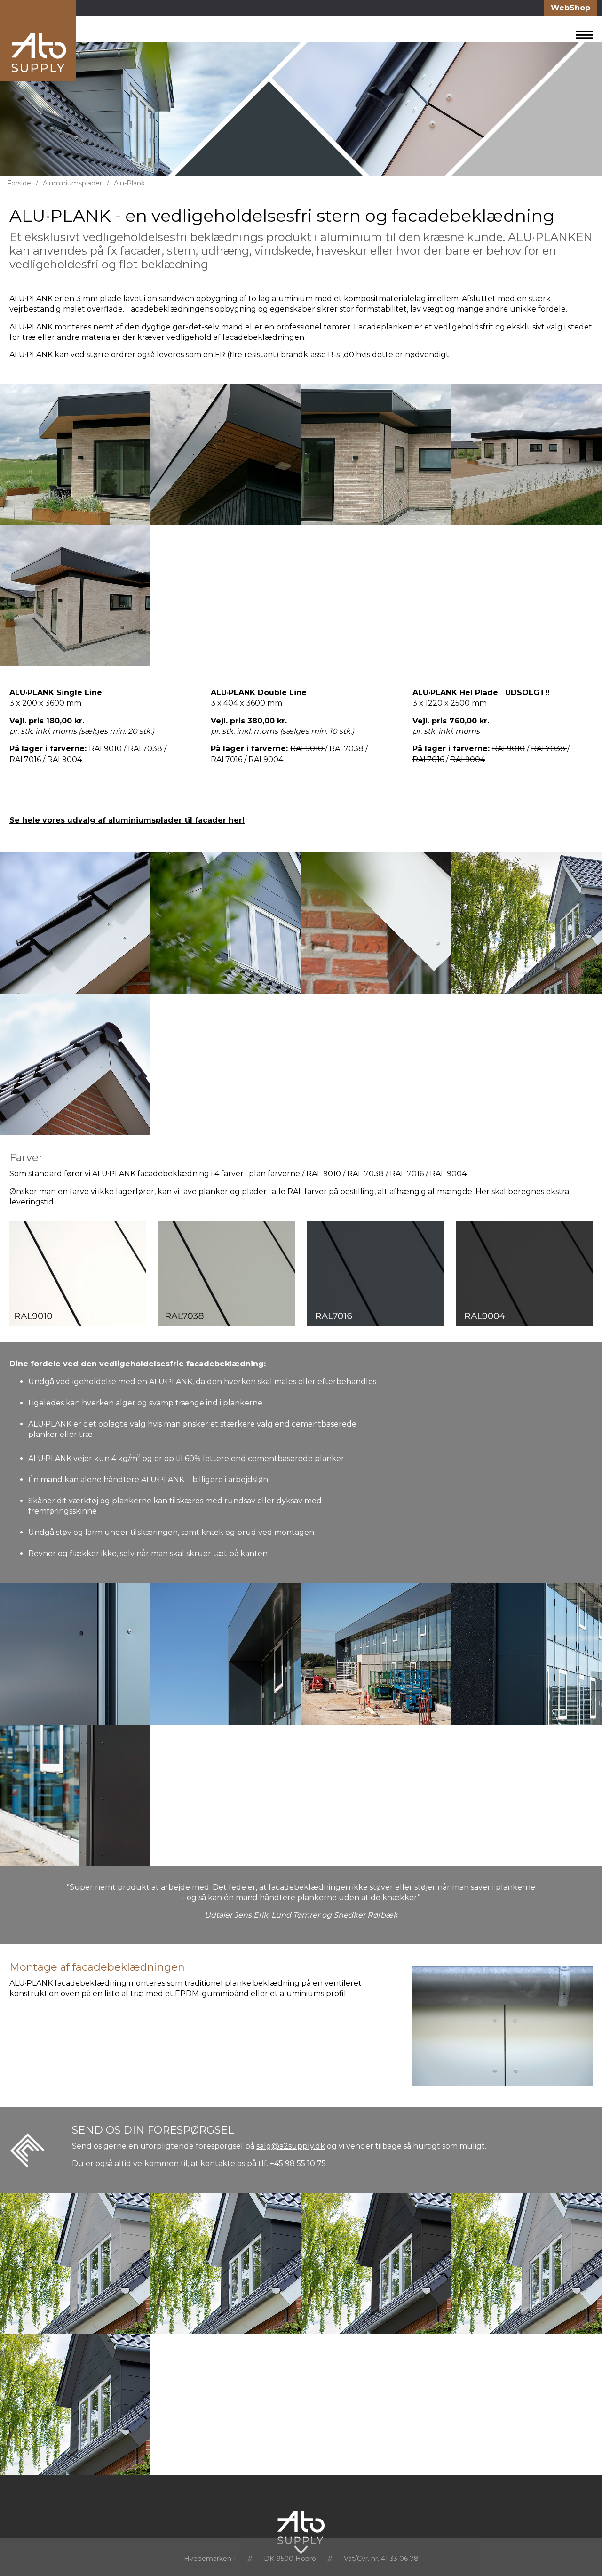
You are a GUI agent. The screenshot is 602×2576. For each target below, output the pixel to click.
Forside (19, 183)
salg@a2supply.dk (291, 2146)
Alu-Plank (129, 183)
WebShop (570, 8)
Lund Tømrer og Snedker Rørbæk (335, 1915)
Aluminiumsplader (72, 183)
